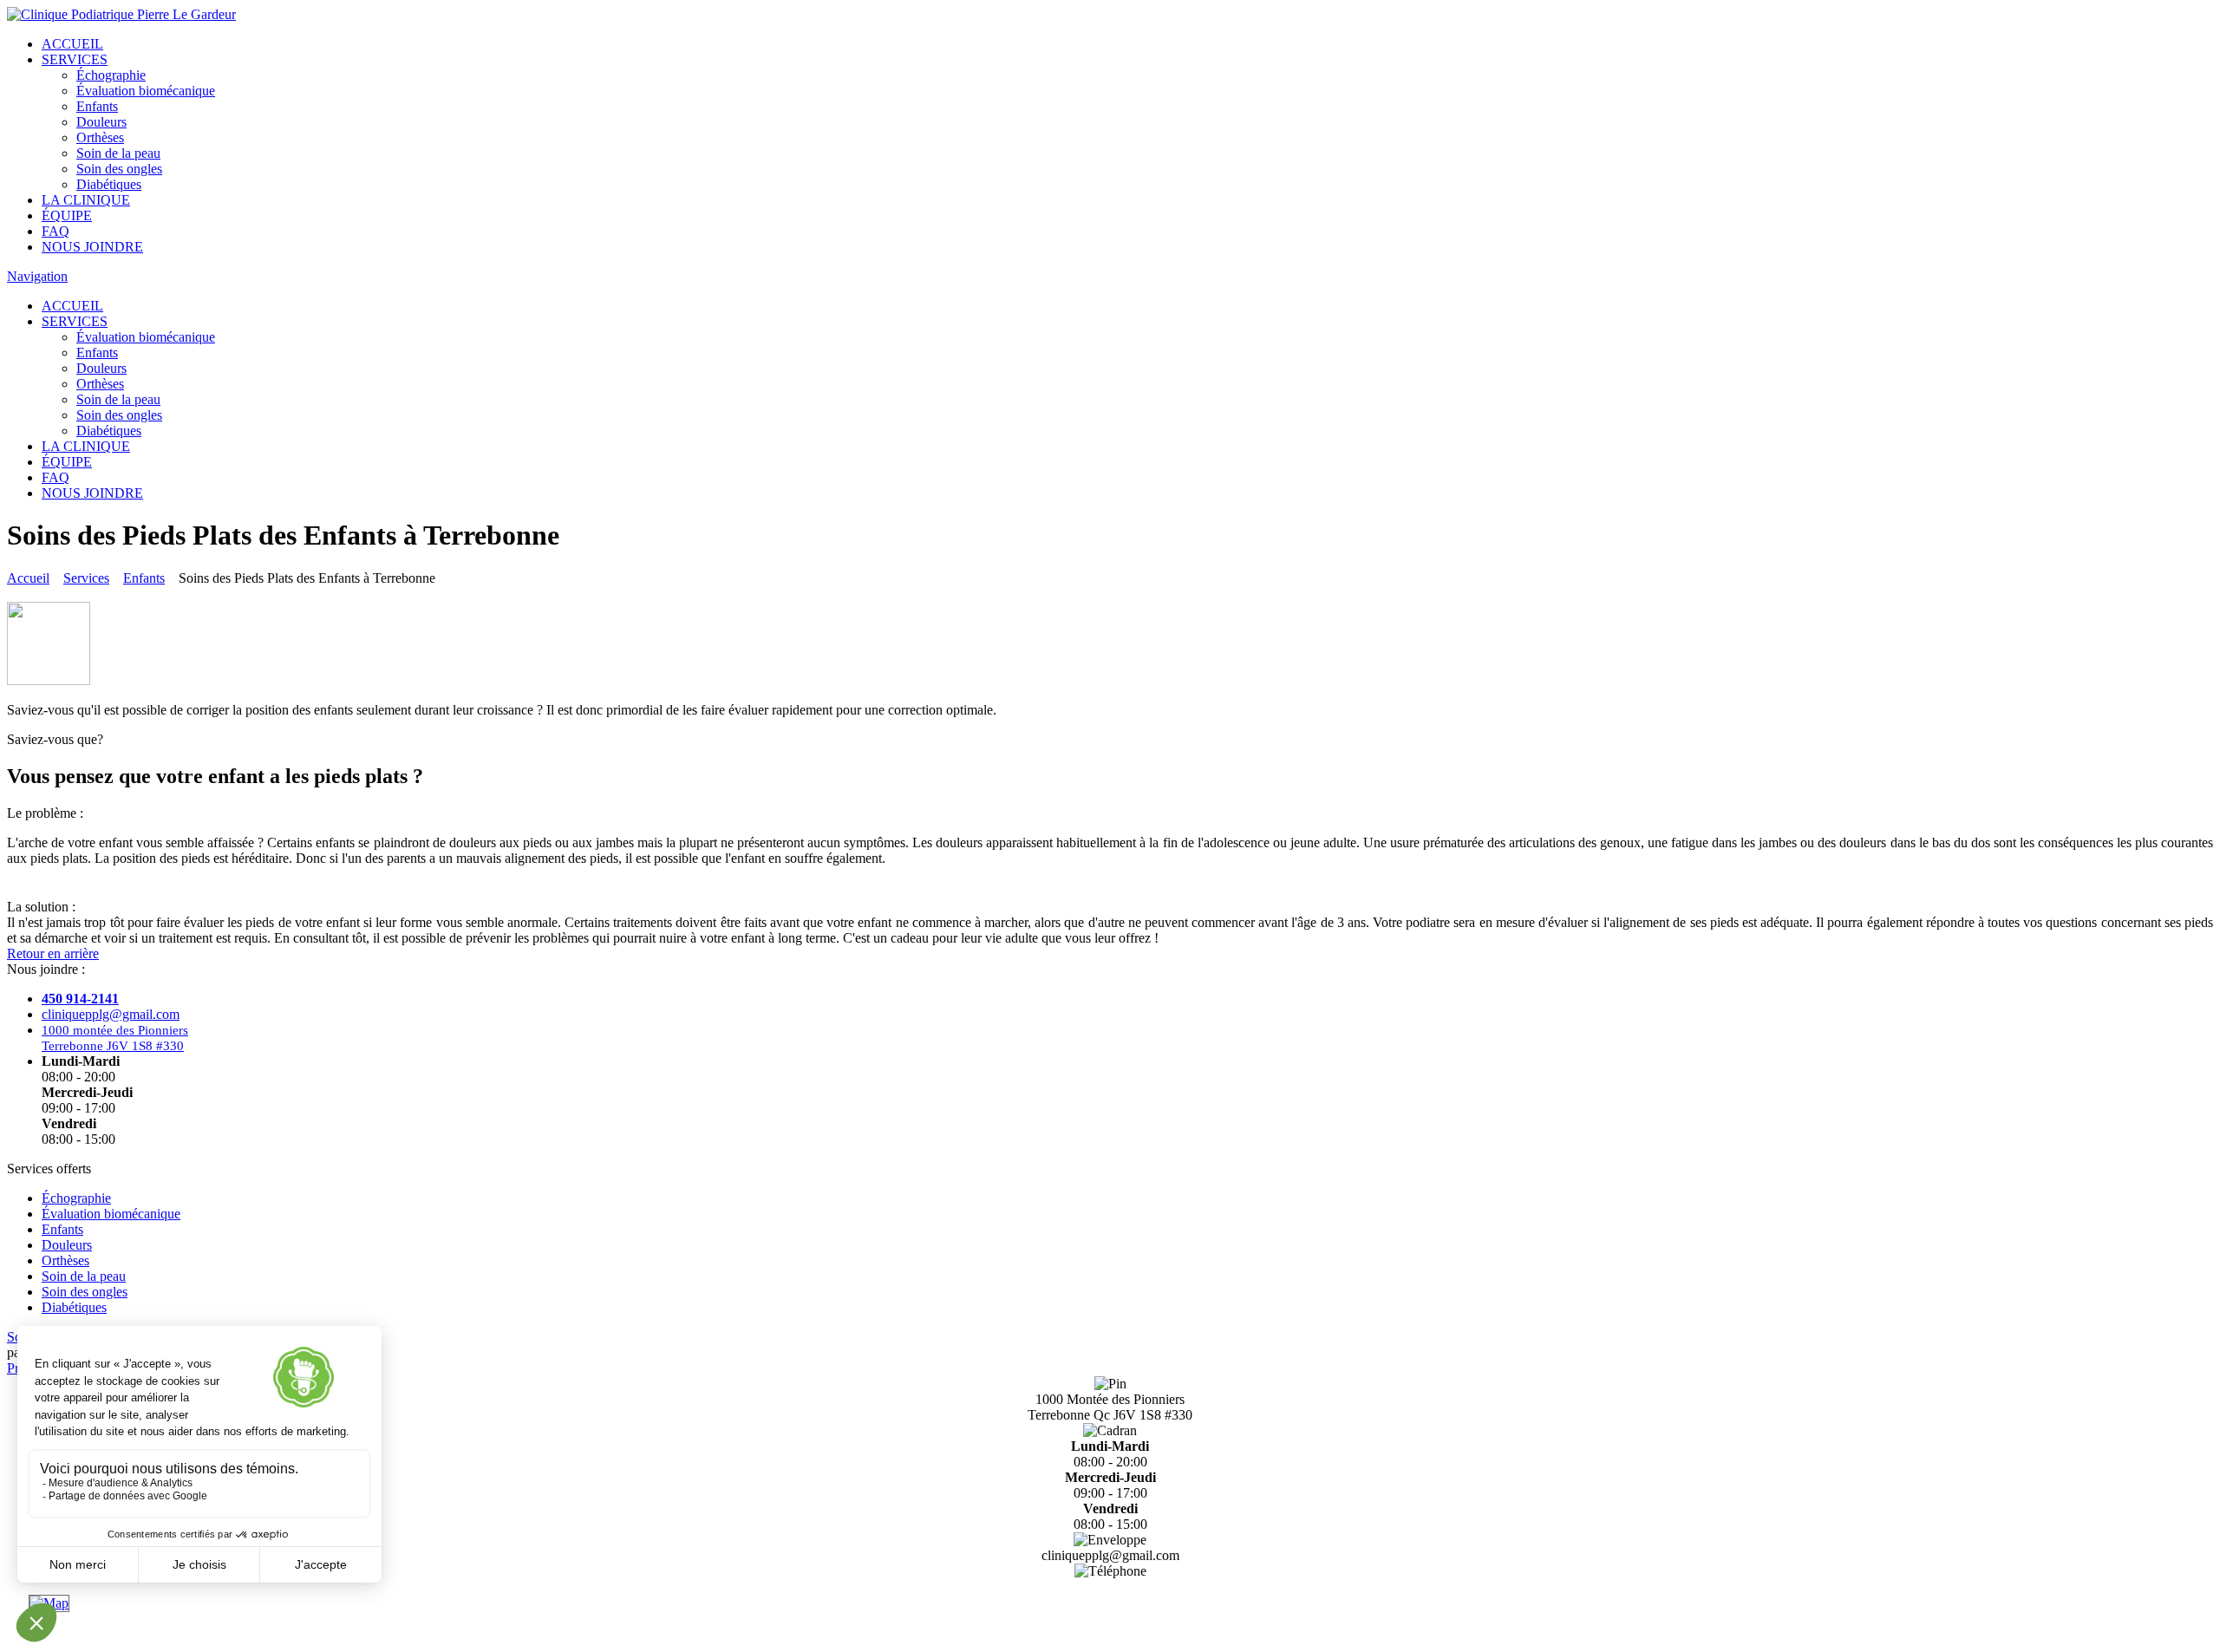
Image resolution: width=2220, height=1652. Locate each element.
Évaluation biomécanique (146, 91)
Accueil (28, 578)
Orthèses (100, 137)
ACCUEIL (72, 44)
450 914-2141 (1110, 1587)
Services (86, 578)
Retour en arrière (53, 953)
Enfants (97, 106)
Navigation (37, 276)
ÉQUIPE (67, 215)
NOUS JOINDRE (92, 247)
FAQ (55, 231)
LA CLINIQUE (86, 200)
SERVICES (75, 59)
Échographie (111, 75)
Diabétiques (109, 184)
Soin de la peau (118, 153)
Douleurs (101, 122)
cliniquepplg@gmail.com (111, 1014)
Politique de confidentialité (1110, 1637)
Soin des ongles (119, 169)
